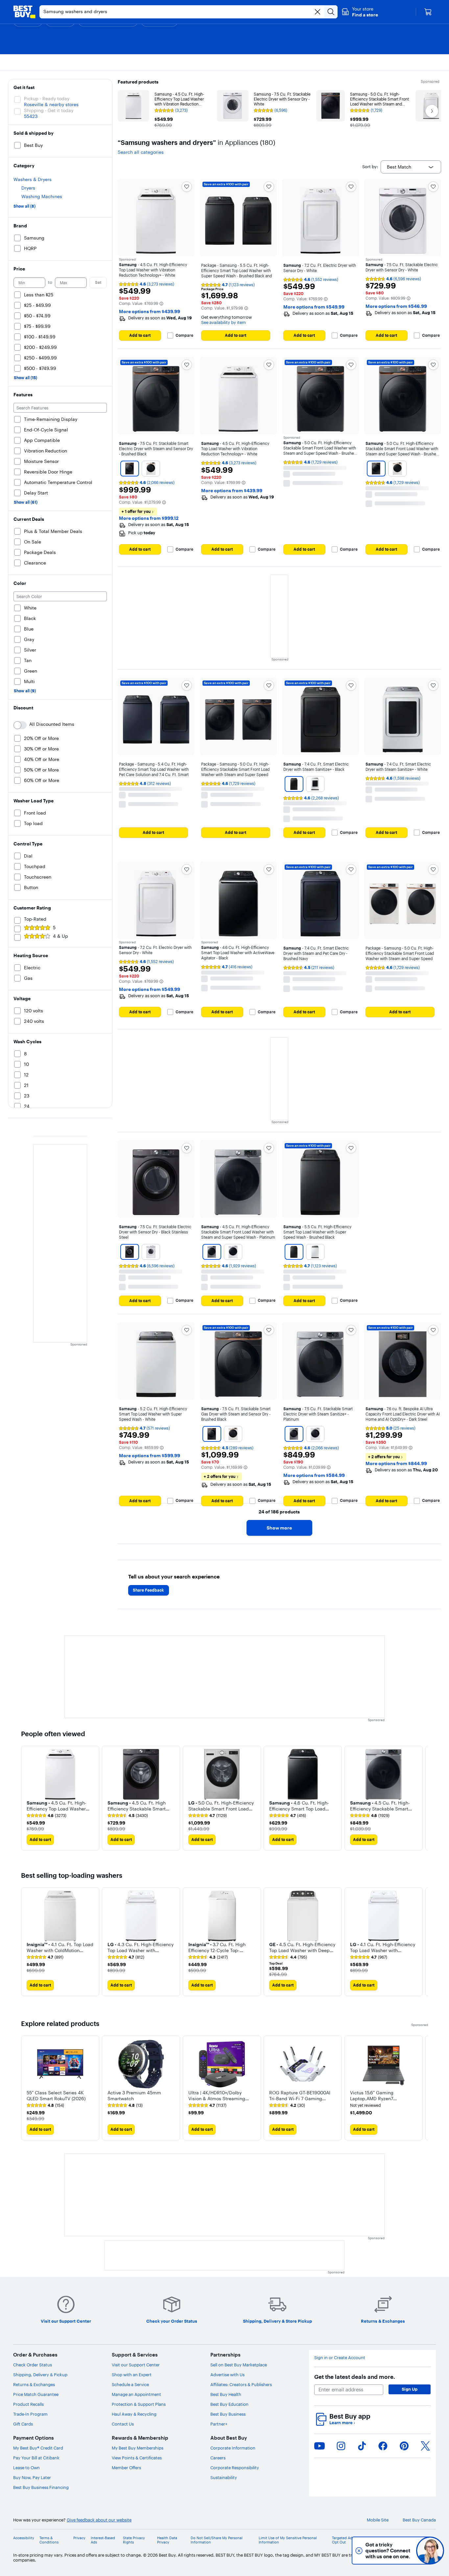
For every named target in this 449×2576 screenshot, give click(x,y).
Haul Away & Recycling (134, 2414)
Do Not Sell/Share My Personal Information (217, 2540)
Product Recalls (28, 2404)
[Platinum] (212, 1252)
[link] (47, 1816)
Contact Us (123, 2424)
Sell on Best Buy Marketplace (239, 2365)
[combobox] (411, 167)
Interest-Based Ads (103, 2540)
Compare (184, 335)
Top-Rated (35, 919)
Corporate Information (233, 2448)
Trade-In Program (30, 2414)
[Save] (187, 187)
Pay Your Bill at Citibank (36, 2458)
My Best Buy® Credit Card (38, 2448)
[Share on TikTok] (362, 2446)
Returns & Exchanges (34, 2384)
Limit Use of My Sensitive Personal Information (288, 2540)
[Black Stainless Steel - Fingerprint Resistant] (130, 1252)
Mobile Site (378, 2520)
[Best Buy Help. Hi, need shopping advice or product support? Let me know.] (430, 2551)
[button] (360, 12)
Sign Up (410, 2389)
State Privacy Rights (134, 2540)
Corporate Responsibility (235, 2468)
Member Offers (126, 2468)
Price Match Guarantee (36, 2394)
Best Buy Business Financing (41, 2487)
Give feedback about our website (99, 2520)
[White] (315, 784)
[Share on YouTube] (319, 2446)
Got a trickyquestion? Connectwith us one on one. (386, 2551)
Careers (218, 2458)
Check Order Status (33, 2365)
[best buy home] (24, 12)
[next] (423, 1798)
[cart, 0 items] (428, 12)
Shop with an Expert (132, 2375)
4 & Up (60, 936)
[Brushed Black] (130, 469)
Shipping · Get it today (49, 110)
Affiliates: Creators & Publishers (241, 2384)
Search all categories (141, 152)
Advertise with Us (227, 2375)
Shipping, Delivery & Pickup (40, 2375)
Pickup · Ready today (47, 99)
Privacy (79, 2538)
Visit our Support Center (136, 2365)
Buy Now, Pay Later (32, 2477)
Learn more (342, 2423)
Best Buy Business (228, 2414)
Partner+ (219, 2424)
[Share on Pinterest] (404, 2446)
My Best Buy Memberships (138, 2448)
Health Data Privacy (167, 2540)
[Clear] (318, 12)
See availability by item (224, 322)
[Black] (294, 784)
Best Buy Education (229, 2404)
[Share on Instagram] (341, 2446)
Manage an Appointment (136, 2394)
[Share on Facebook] (383, 2446)
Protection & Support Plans (139, 2404)
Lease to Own (26, 2468)
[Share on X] (425, 2446)
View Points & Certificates (137, 2458)
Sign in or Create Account (340, 2358)
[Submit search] (331, 12)
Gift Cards (23, 2424)
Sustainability (224, 2477)
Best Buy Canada (419, 2520)
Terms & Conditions (49, 2540)
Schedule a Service (130, 2384)
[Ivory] (151, 469)
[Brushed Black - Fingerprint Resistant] (376, 469)
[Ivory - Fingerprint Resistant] (397, 469)
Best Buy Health (226, 2394)
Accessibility (24, 2538)
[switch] (20, 725)
